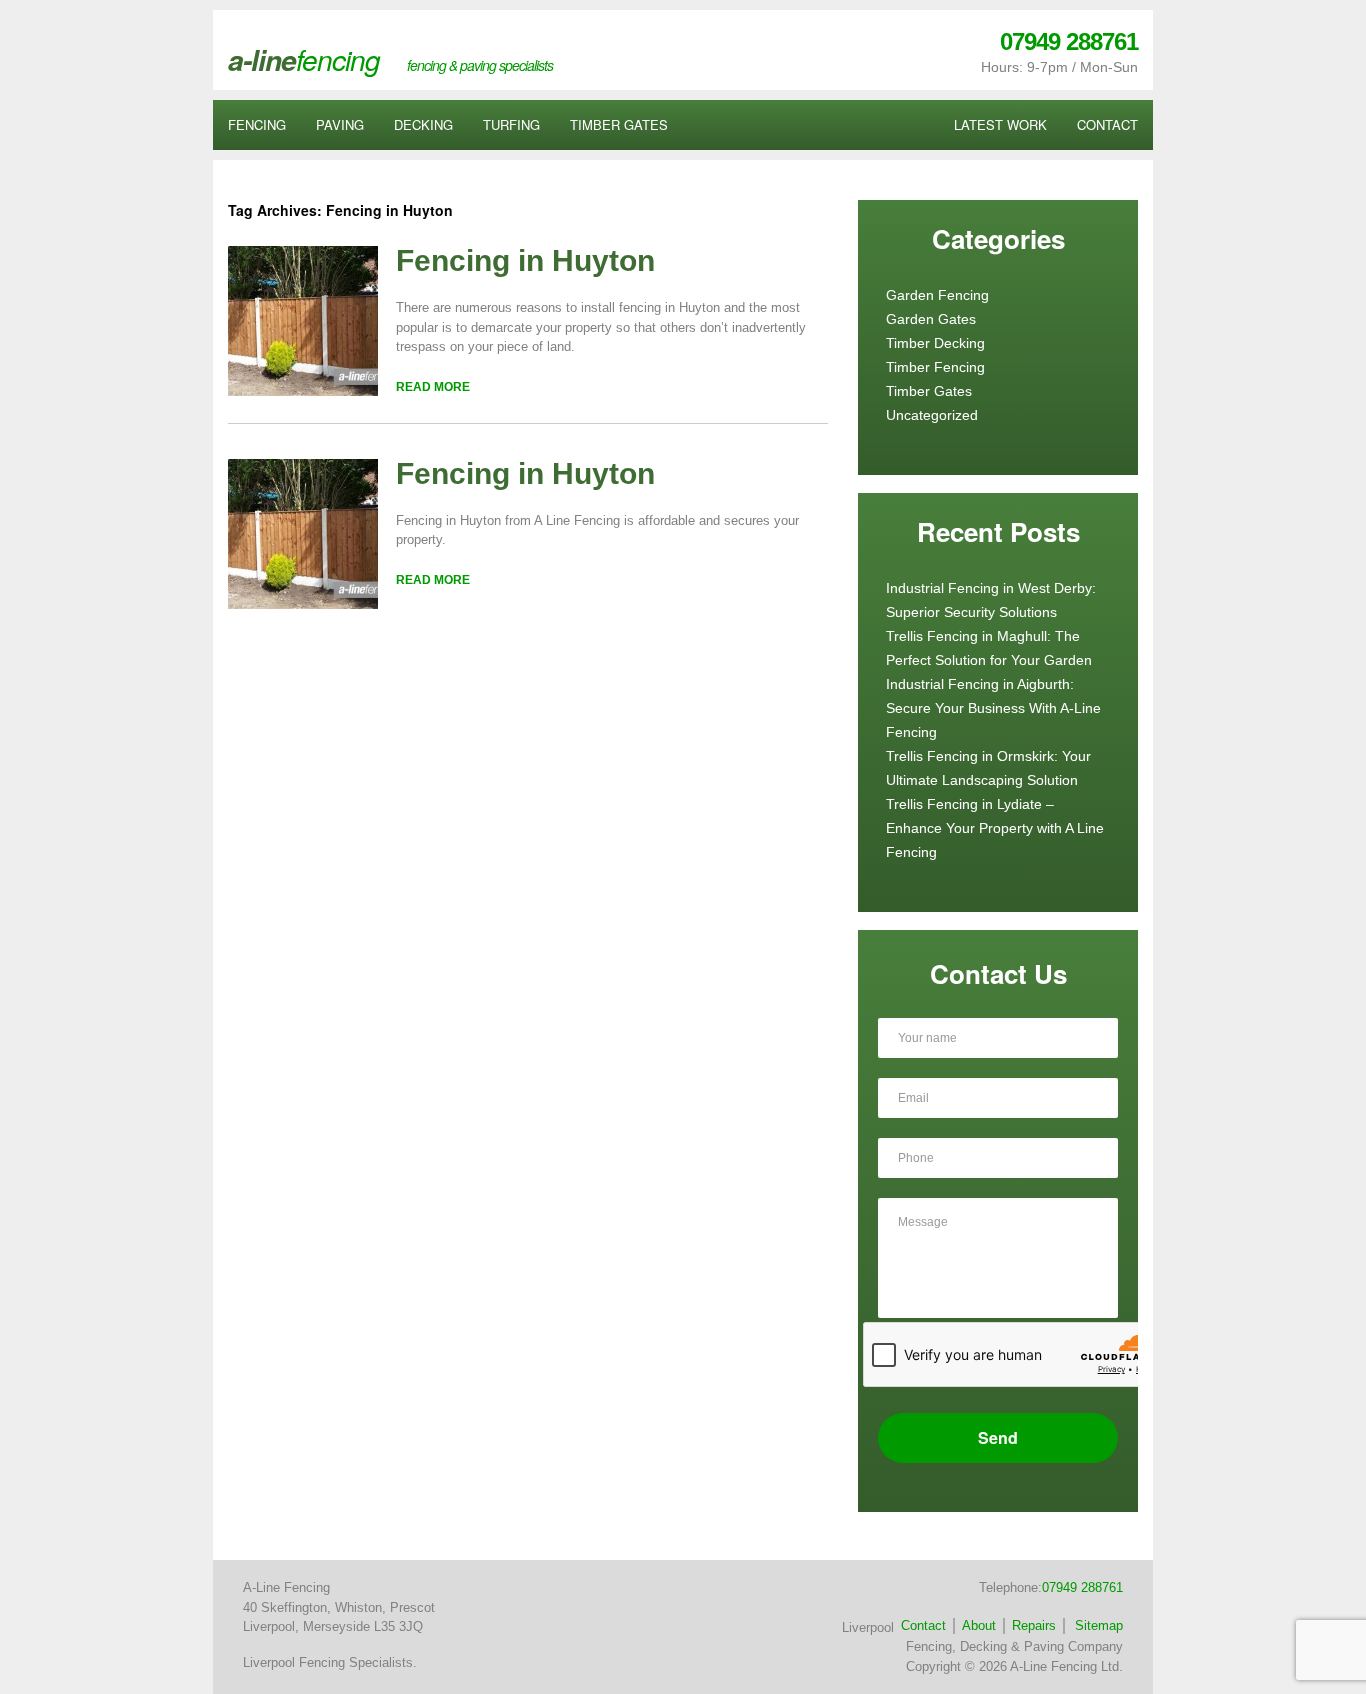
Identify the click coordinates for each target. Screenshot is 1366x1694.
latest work (1000, 124)
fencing (257, 124)
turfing (511, 124)
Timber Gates (929, 391)
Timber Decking (935, 343)
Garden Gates (931, 319)
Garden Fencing (937, 295)
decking (423, 124)
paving (340, 124)
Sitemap (1099, 1625)
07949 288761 (1069, 41)
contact (1107, 124)
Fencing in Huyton (525, 260)
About (979, 1625)
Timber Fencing (935, 367)
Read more (433, 387)
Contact (923, 1625)
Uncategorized (932, 415)
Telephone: (1051, 1587)
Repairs (1034, 1625)
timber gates (619, 124)
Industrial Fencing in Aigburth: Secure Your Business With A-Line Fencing (993, 708)
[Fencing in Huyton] (303, 391)
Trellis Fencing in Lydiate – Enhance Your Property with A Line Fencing (995, 828)
